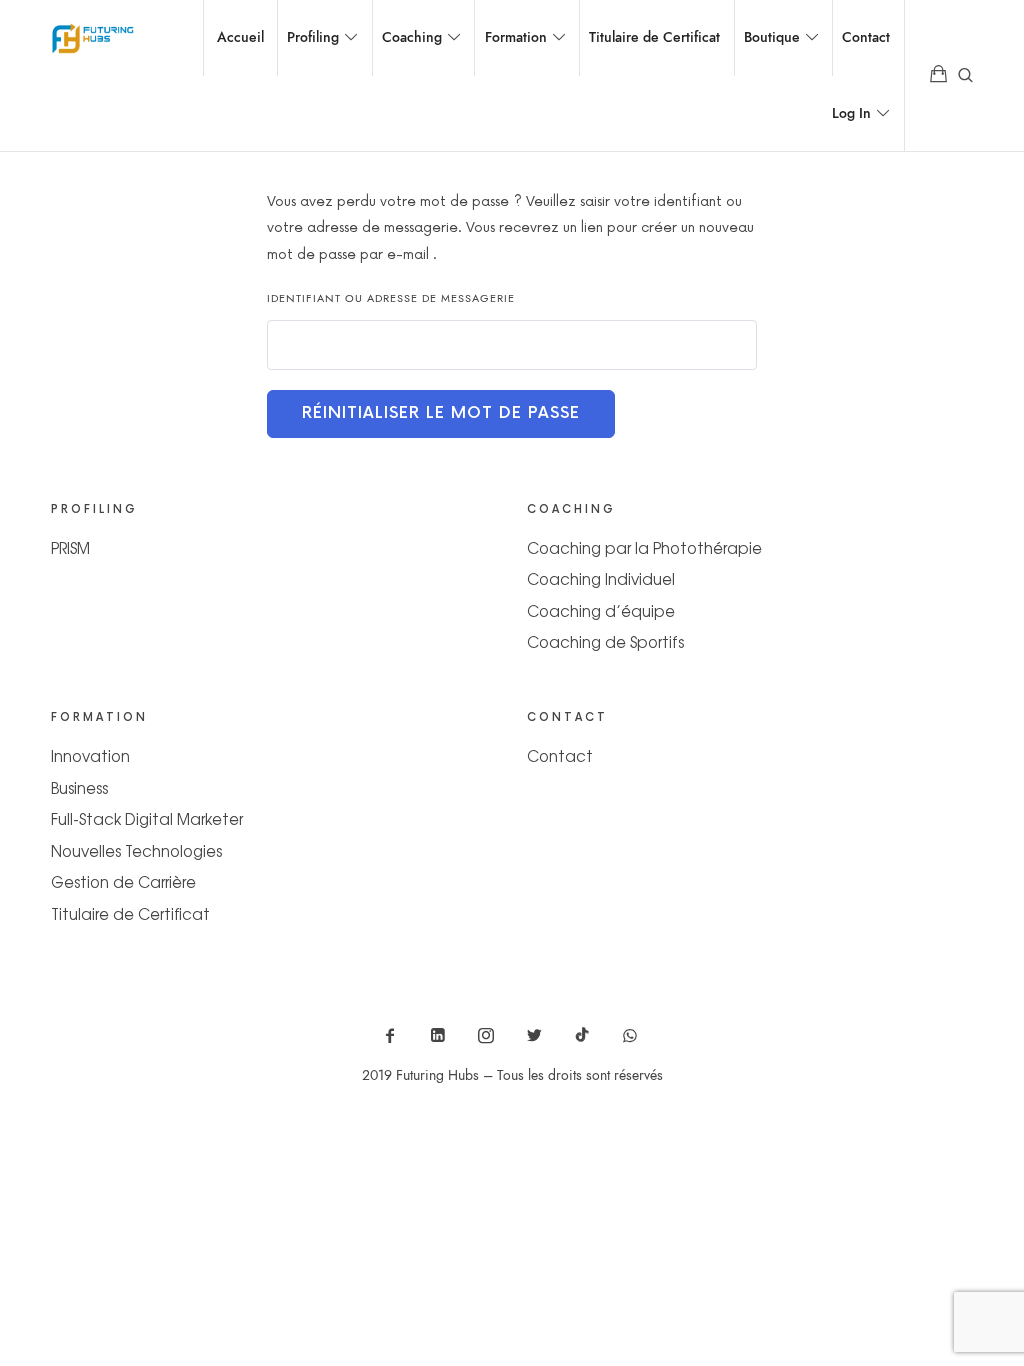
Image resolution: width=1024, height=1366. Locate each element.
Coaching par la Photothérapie (644, 547)
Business (79, 787)
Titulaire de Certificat (130, 913)
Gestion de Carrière (123, 881)
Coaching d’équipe (601, 610)
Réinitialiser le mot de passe (441, 413)
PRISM (70, 547)
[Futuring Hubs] (92, 38)
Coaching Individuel (601, 578)
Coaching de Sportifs (605, 641)
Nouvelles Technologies (136, 850)
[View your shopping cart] (939, 75)
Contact (560, 755)
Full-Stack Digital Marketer (147, 818)
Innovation (90, 755)
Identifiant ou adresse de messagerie (391, 298)
